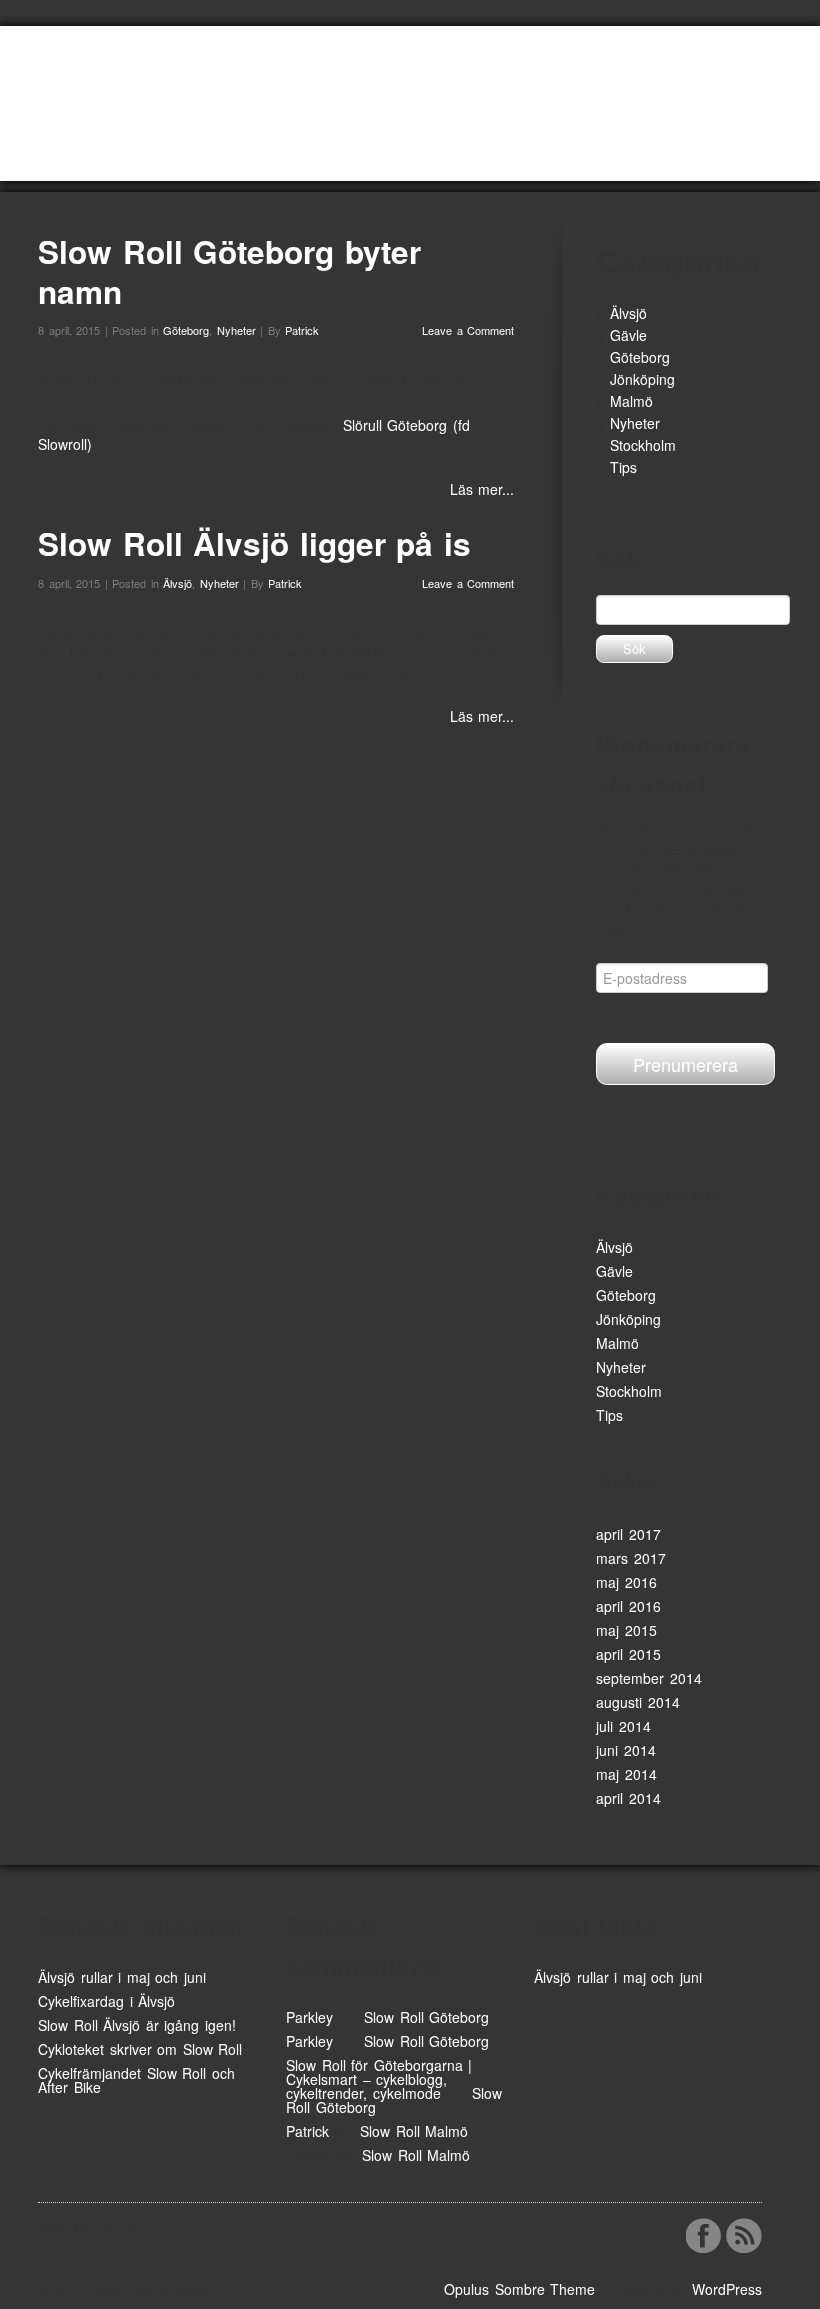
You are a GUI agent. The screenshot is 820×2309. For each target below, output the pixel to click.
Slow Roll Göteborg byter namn (229, 271)
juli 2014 (623, 1726)
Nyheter (78, 159)
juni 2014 (626, 1750)
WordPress (727, 2289)
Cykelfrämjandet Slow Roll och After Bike (136, 2080)
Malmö (631, 401)
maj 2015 (626, 1630)
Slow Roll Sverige (127, 85)
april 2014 (628, 1798)
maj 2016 (626, 1582)
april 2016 (628, 1606)
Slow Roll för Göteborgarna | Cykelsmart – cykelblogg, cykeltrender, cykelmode (379, 2079)
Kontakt (434, 159)
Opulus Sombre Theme (519, 2289)
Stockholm (643, 445)
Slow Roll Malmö (414, 2131)
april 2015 (628, 1654)
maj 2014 (626, 1774)
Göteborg (186, 330)
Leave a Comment (468, 330)
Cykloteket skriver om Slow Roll (140, 2049)
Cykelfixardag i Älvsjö (106, 2001)
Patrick (302, 330)
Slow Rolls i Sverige (315, 159)
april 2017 (628, 1534)
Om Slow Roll (177, 159)
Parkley (309, 2017)
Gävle (628, 335)
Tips (623, 467)
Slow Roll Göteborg (426, 2017)
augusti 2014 (638, 1702)
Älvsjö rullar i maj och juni (122, 1977)
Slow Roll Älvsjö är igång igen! (137, 2025)
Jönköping (642, 379)
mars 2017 (631, 1558)
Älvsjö (177, 583)
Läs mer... (482, 489)
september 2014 (649, 1678)
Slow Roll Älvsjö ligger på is (254, 543)
